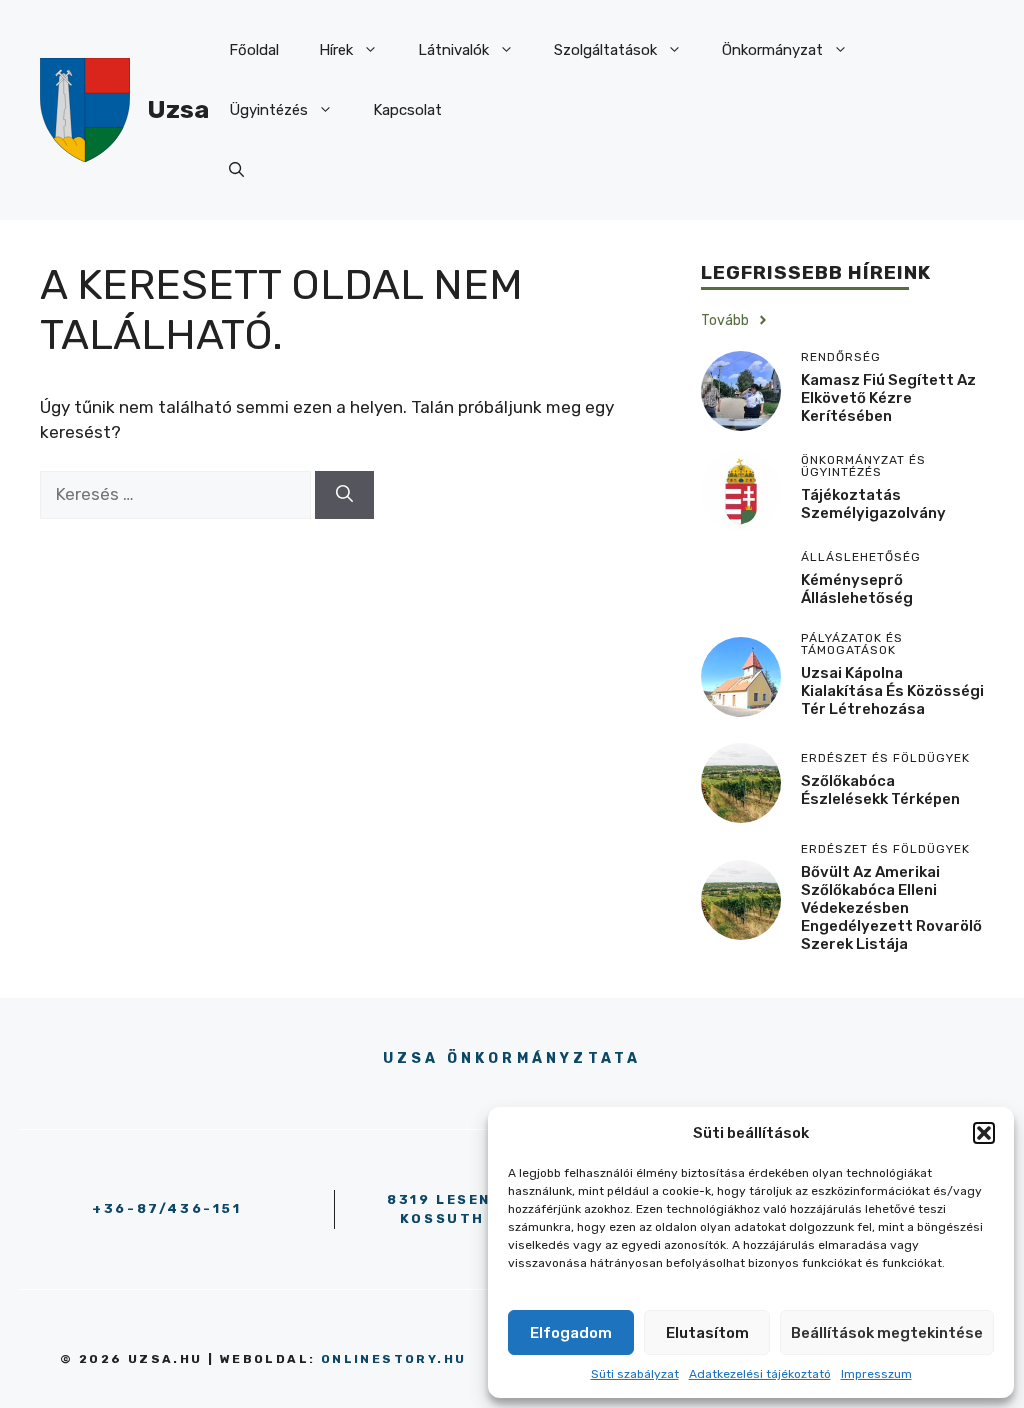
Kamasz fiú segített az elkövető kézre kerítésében (888, 398)
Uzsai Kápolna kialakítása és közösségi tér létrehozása (892, 691)
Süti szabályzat (635, 1374)
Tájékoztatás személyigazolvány (873, 504)
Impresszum (876, 1374)
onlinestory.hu (394, 1359)
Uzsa (178, 109)
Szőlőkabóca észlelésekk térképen (880, 790)
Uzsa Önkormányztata (512, 1058)
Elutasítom (707, 1333)
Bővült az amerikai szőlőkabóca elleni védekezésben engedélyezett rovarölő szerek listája (891, 908)
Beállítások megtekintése (887, 1333)
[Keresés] (344, 495)
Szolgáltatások (605, 50)
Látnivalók (453, 50)
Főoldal (254, 50)
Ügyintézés (268, 110)
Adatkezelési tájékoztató (760, 1374)
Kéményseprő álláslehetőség (857, 589)
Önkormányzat (772, 50)
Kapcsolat (407, 110)
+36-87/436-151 (166, 1208)
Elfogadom (571, 1333)
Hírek (336, 50)
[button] (984, 1133)
